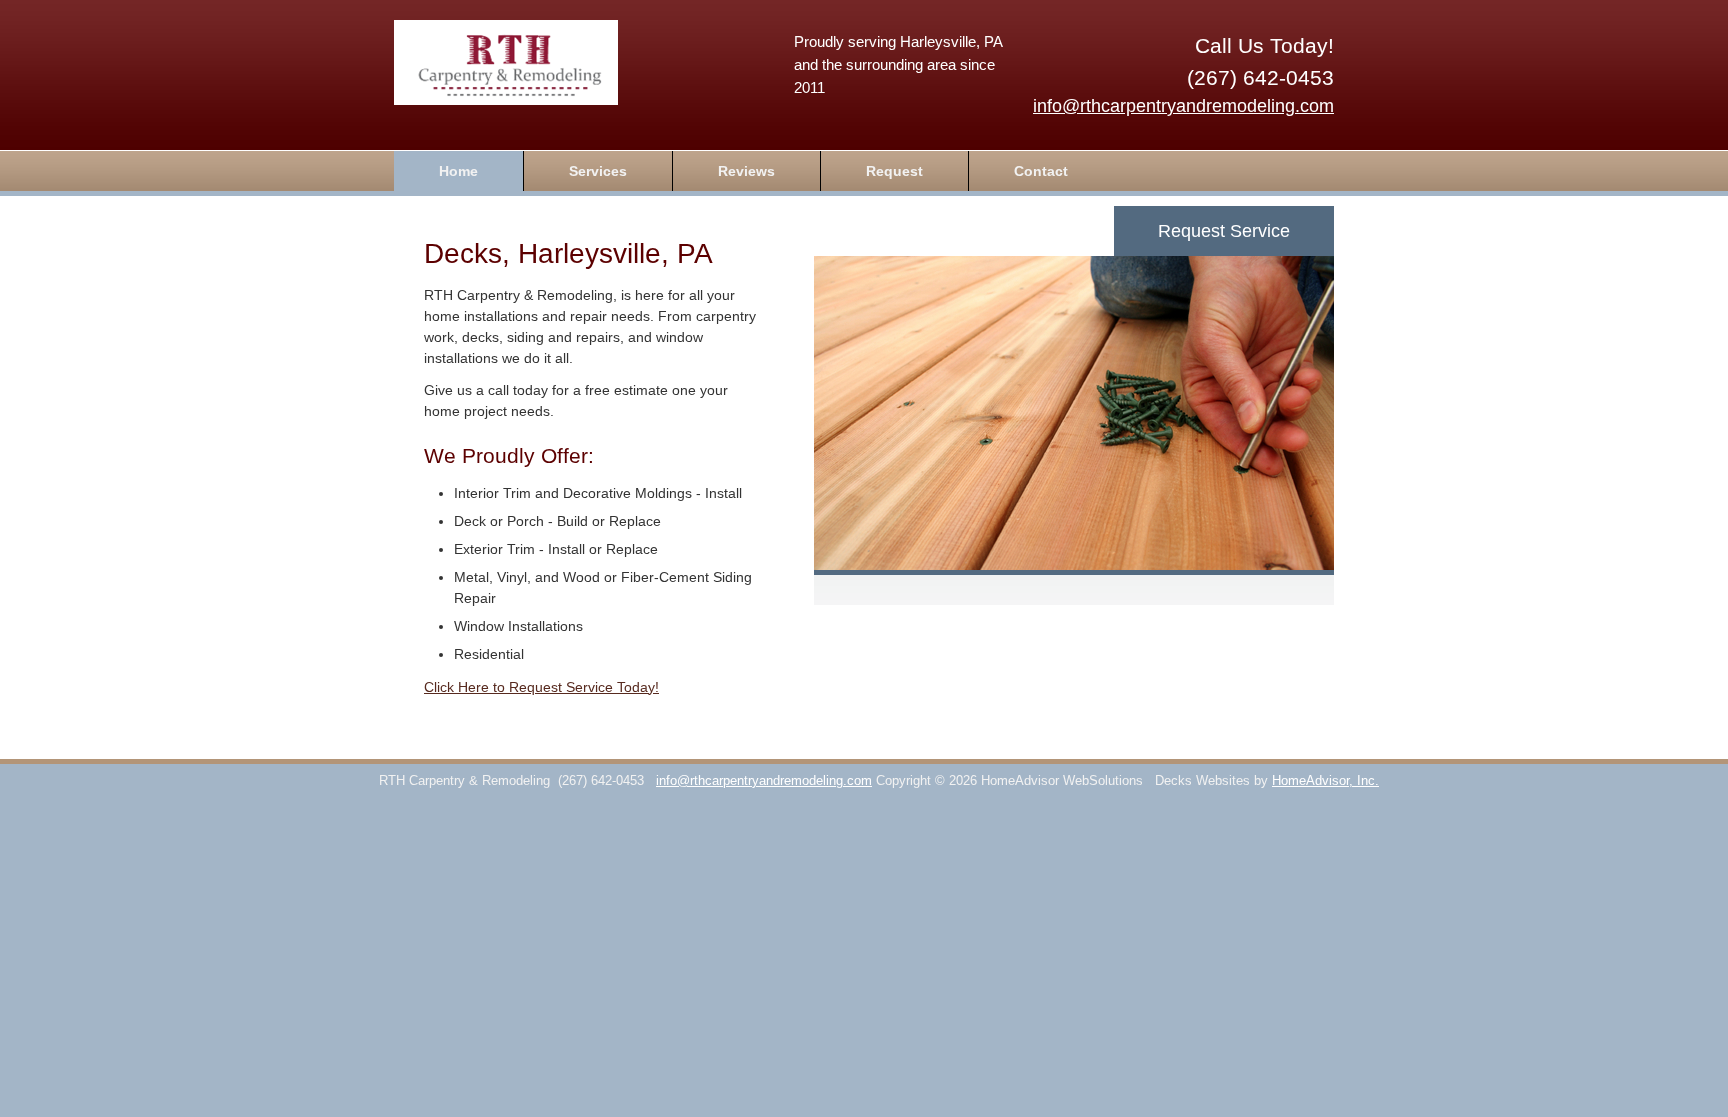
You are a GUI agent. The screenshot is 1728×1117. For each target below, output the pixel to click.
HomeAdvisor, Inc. (1325, 781)
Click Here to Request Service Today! (541, 687)
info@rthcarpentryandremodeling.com (1183, 106)
